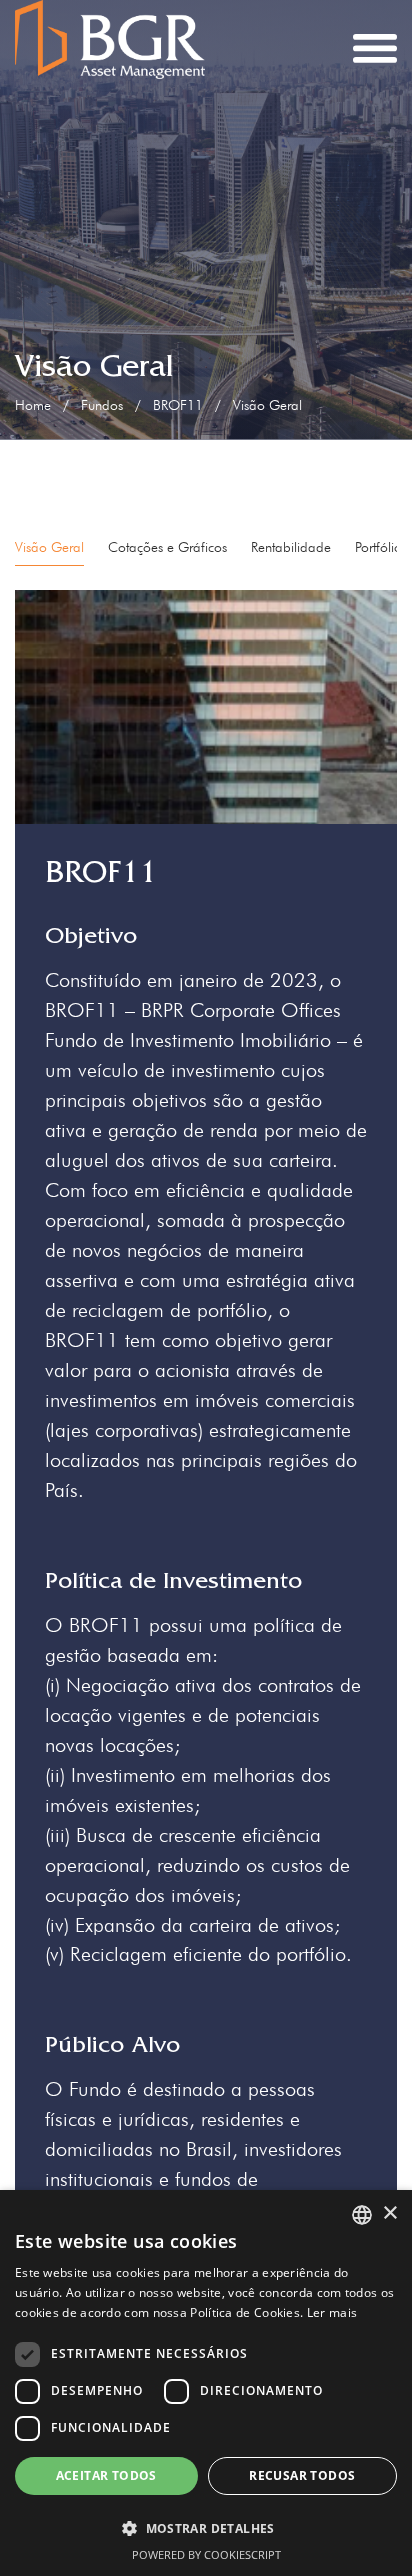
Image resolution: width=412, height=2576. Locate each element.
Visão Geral (49, 547)
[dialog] (206, 2383)
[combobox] (362, 2215)
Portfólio (378, 547)
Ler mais (332, 2313)
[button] (206, 2528)
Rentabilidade (291, 547)
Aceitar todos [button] (106, 2476)
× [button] (389, 2214)
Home (33, 405)
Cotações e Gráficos (167, 547)
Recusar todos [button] (302, 2476)
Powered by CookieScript (206, 2555)
